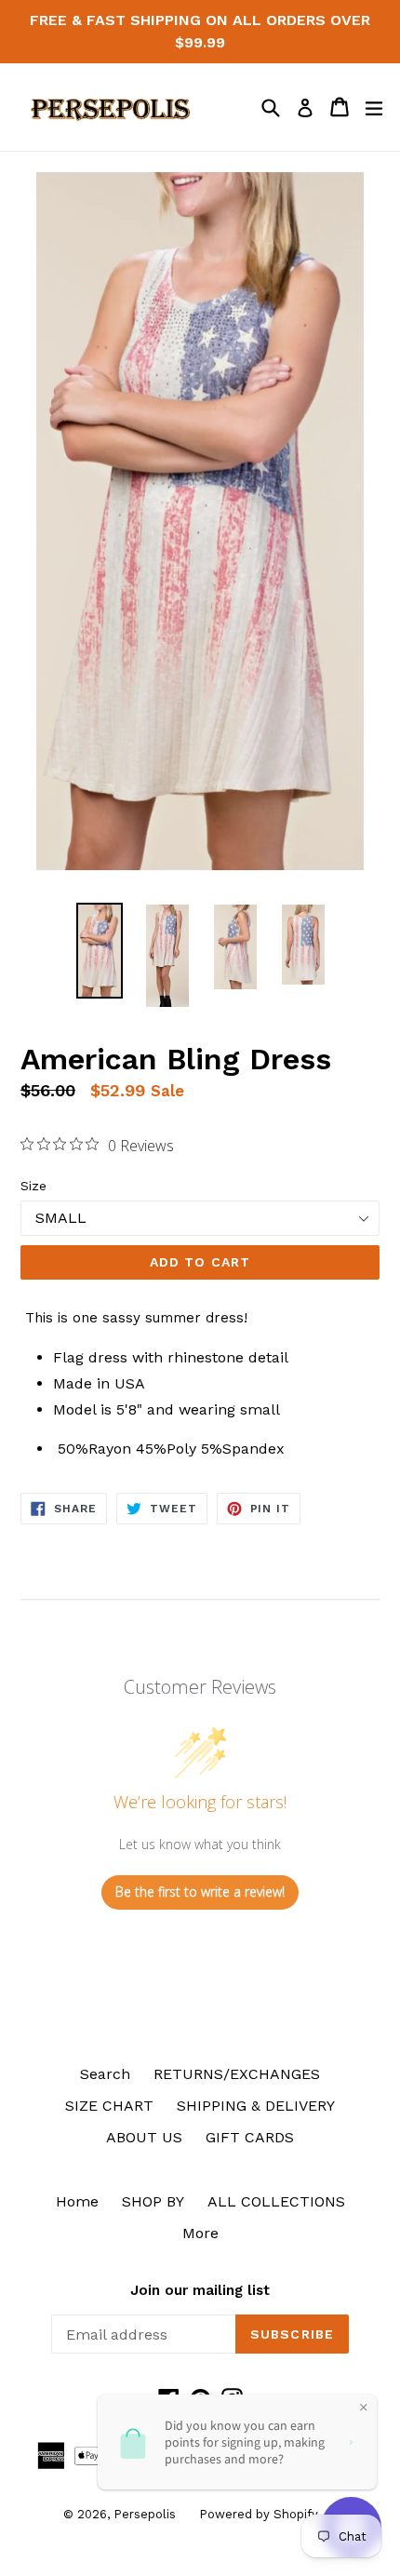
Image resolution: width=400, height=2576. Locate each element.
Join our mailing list (200, 2290)
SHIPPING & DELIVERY (256, 2106)
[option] (99, 950)
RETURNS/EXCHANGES (237, 2074)
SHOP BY (153, 2201)
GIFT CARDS (250, 2137)
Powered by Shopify (259, 2514)
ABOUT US (144, 2137)
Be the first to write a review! (200, 1892)
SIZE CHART (109, 2106)
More (200, 2233)
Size (33, 1186)
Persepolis (145, 2514)
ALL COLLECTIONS (276, 2201)
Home (77, 2201)
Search (105, 2074)
